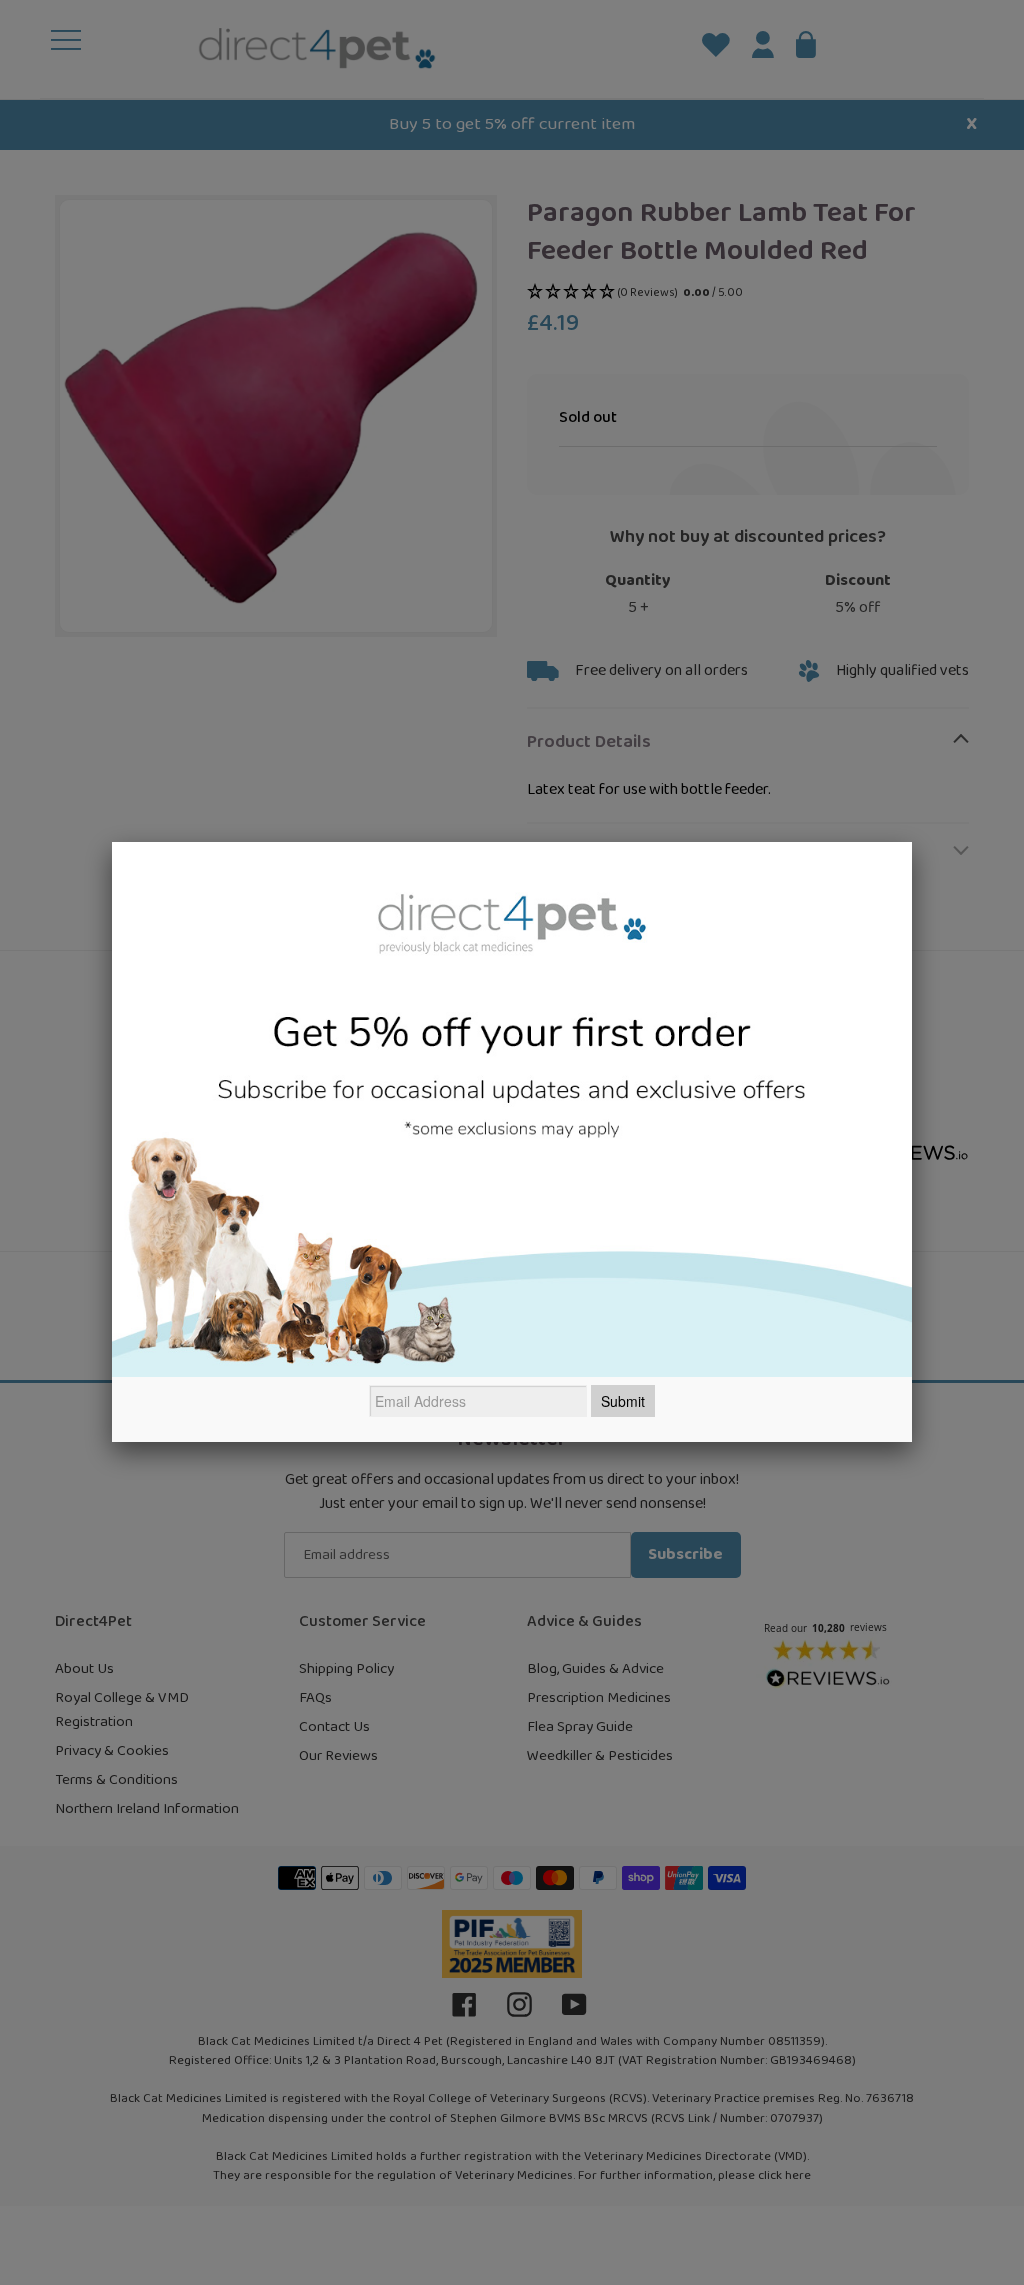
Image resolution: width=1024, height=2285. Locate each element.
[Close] (912, 842)
